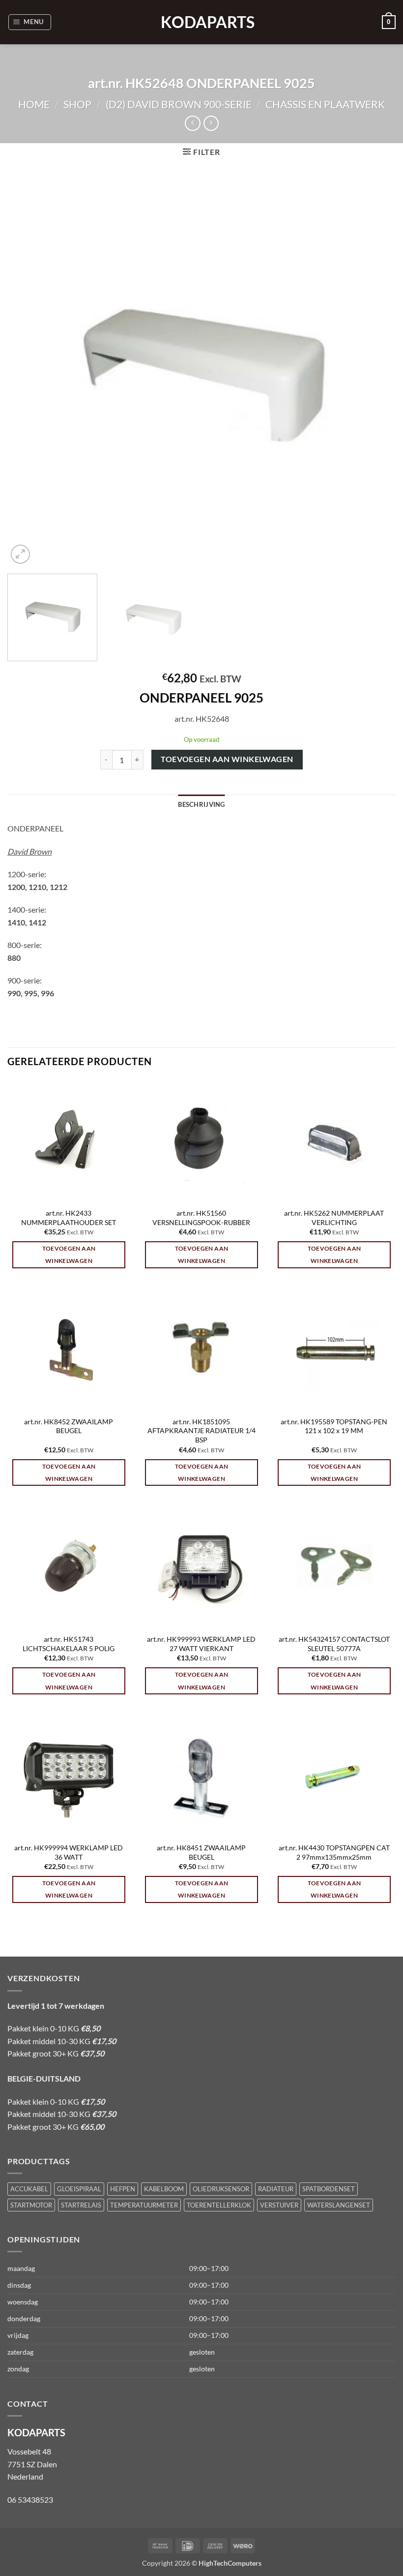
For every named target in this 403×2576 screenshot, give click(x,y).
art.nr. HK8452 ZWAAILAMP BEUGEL (69, 1426)
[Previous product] (211, 123)
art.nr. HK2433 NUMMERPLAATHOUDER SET (69, 1218)
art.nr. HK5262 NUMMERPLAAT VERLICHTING (334, 1218)
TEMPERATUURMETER (144, 2205)
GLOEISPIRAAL (79, 2189)
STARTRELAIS (81, 2205)
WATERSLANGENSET (339, 2205)
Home (34, 104)
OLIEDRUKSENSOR (221, 2189)
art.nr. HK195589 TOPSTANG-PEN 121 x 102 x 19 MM (334, 1426)
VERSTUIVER (279, 2205)
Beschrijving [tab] (201, 804)
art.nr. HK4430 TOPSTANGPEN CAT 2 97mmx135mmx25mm (334, 1852)
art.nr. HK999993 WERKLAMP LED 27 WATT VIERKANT (201, 1644)
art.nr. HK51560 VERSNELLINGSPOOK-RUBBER (201, 1218)
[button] (30, 22)
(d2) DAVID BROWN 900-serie (179, 104)
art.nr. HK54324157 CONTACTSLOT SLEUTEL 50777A (334, 1644)
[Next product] (192, 123)
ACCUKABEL (29, 2189)
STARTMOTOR (31, 2205)
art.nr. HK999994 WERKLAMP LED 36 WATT (69, 1852)
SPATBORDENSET (329, 2189)
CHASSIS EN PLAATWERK (325, 104)
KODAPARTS (201, 22)
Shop (77, 104)
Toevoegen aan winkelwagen (227, 759)
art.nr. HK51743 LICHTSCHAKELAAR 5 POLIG (69, 1644)
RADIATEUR (276, 2189)
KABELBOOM (164, 2189)
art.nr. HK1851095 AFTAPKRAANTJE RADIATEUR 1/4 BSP (201, 1431)
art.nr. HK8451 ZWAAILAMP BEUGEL (201, 1852)
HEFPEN (123, 2189)
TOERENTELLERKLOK (219, 2205)
